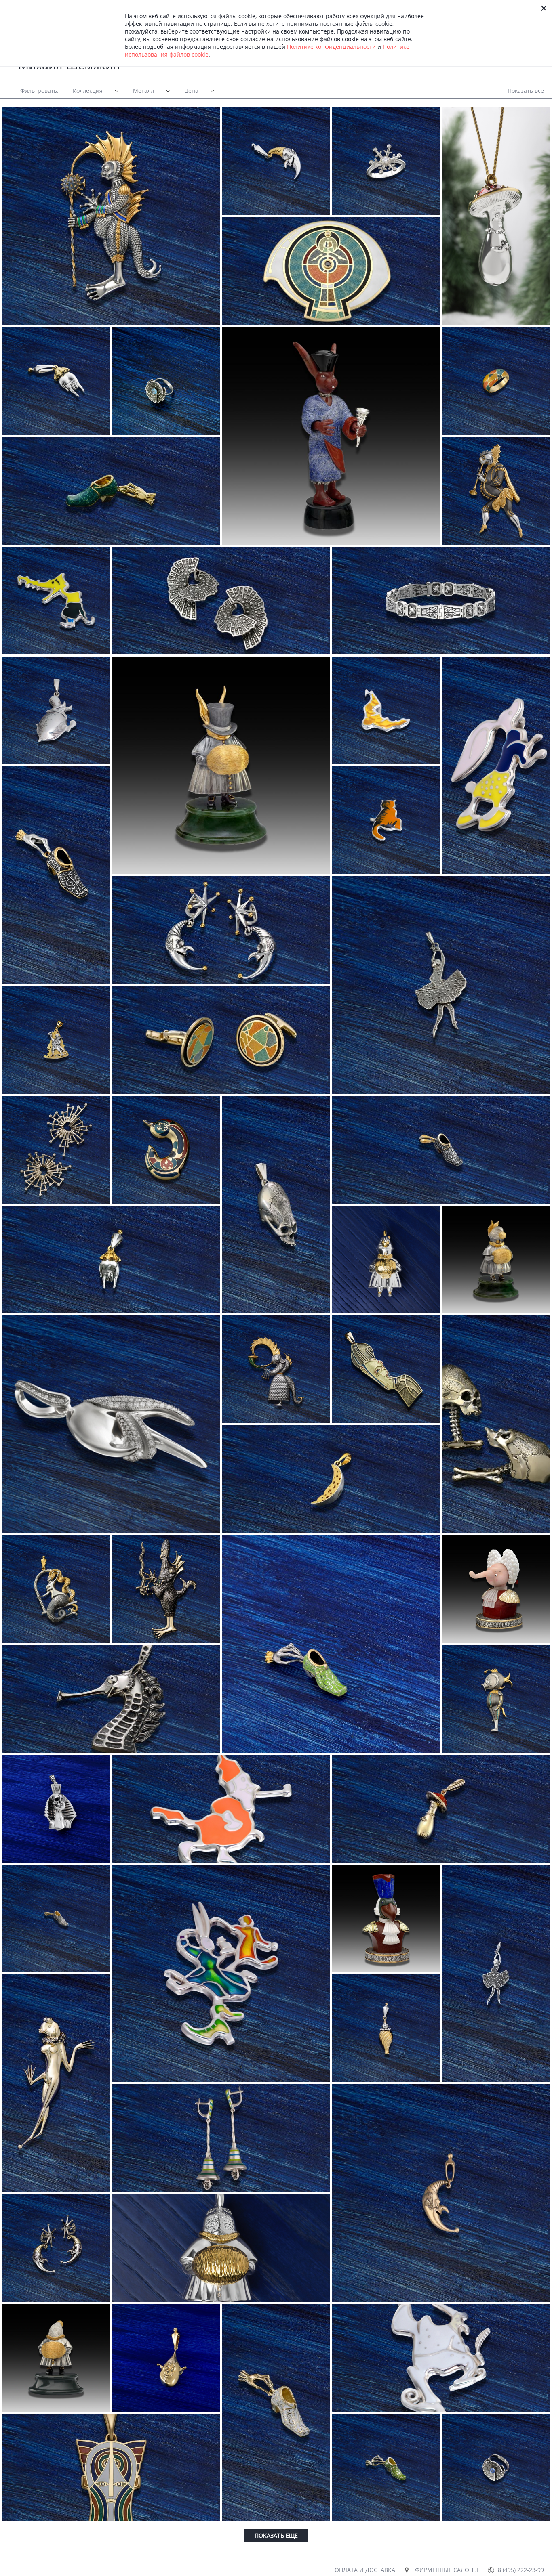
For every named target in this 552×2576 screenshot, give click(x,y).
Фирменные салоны (447, 2570)
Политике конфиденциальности (331, 47)
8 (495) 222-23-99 (521, 2570)
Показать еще (276, 2535)
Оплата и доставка (365, 2570)
